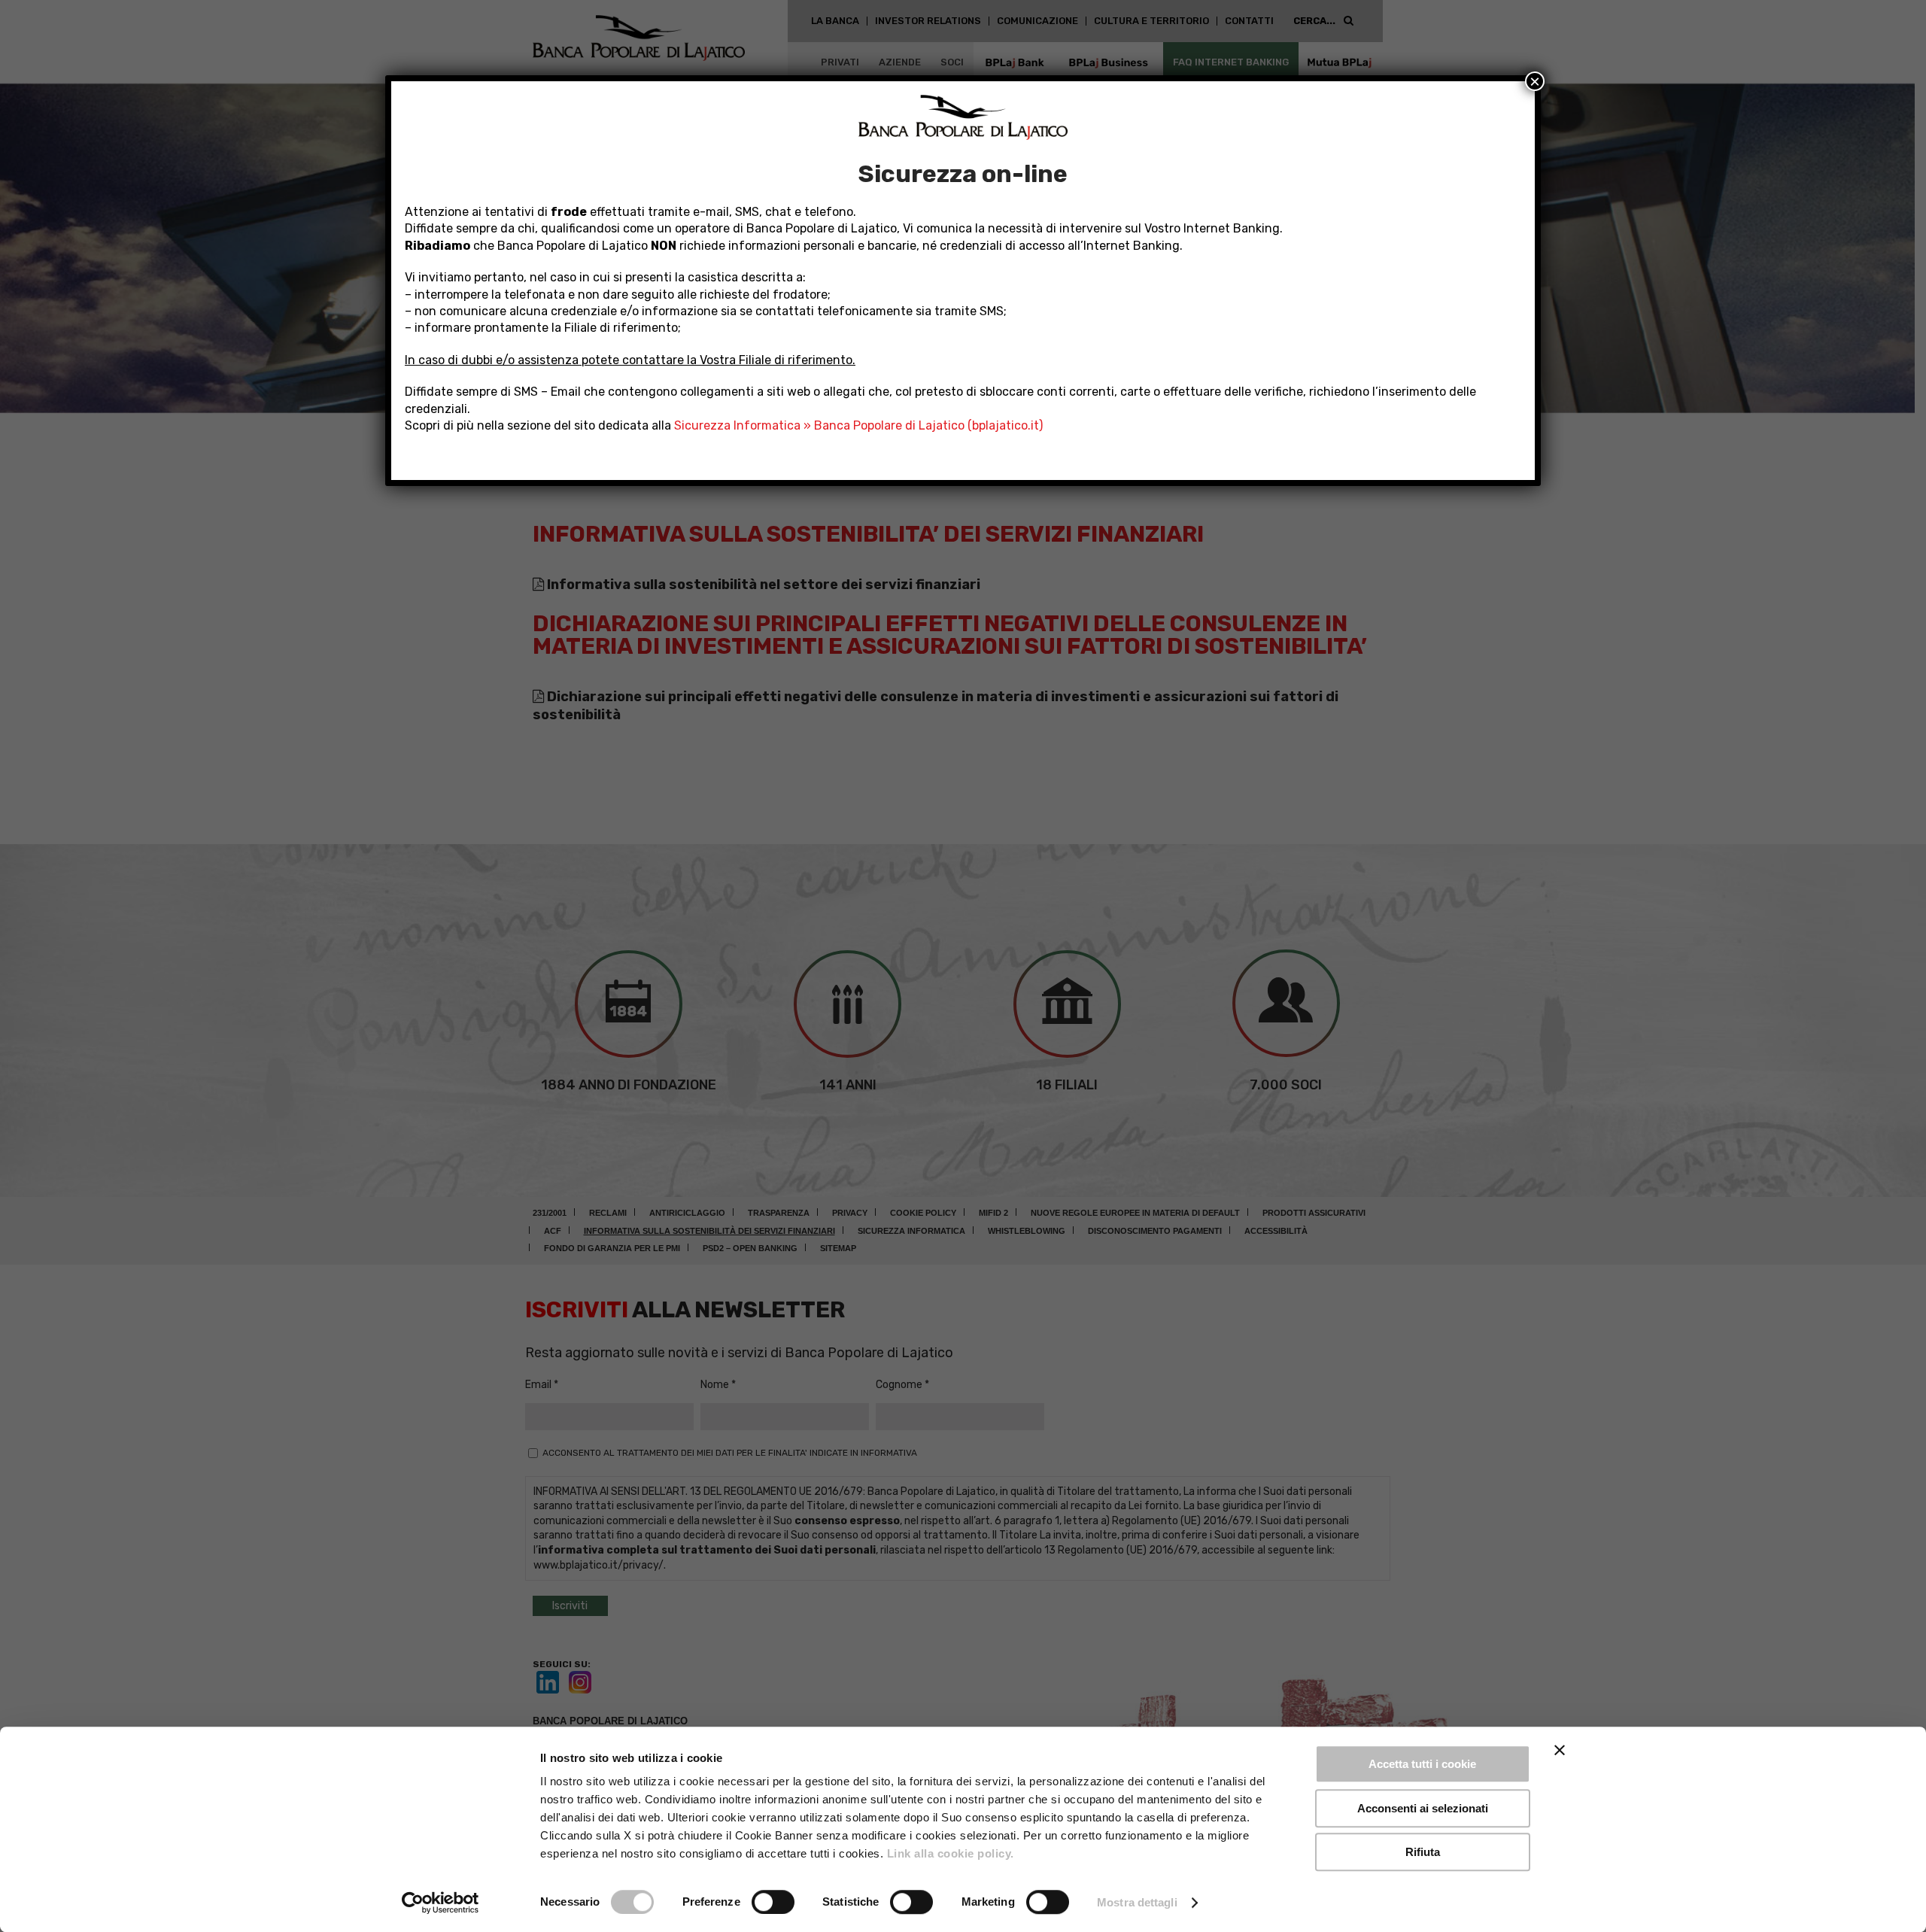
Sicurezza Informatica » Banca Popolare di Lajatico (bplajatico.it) (858, 425)
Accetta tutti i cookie (1422, 1764)
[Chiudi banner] (1560, 1750)
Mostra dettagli (1137, 1902)
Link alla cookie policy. (951, 1853)
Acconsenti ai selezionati (1423, 1808)
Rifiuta (1423, 1852)
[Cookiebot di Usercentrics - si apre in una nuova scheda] (440, 1903)
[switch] (773, 1902)
